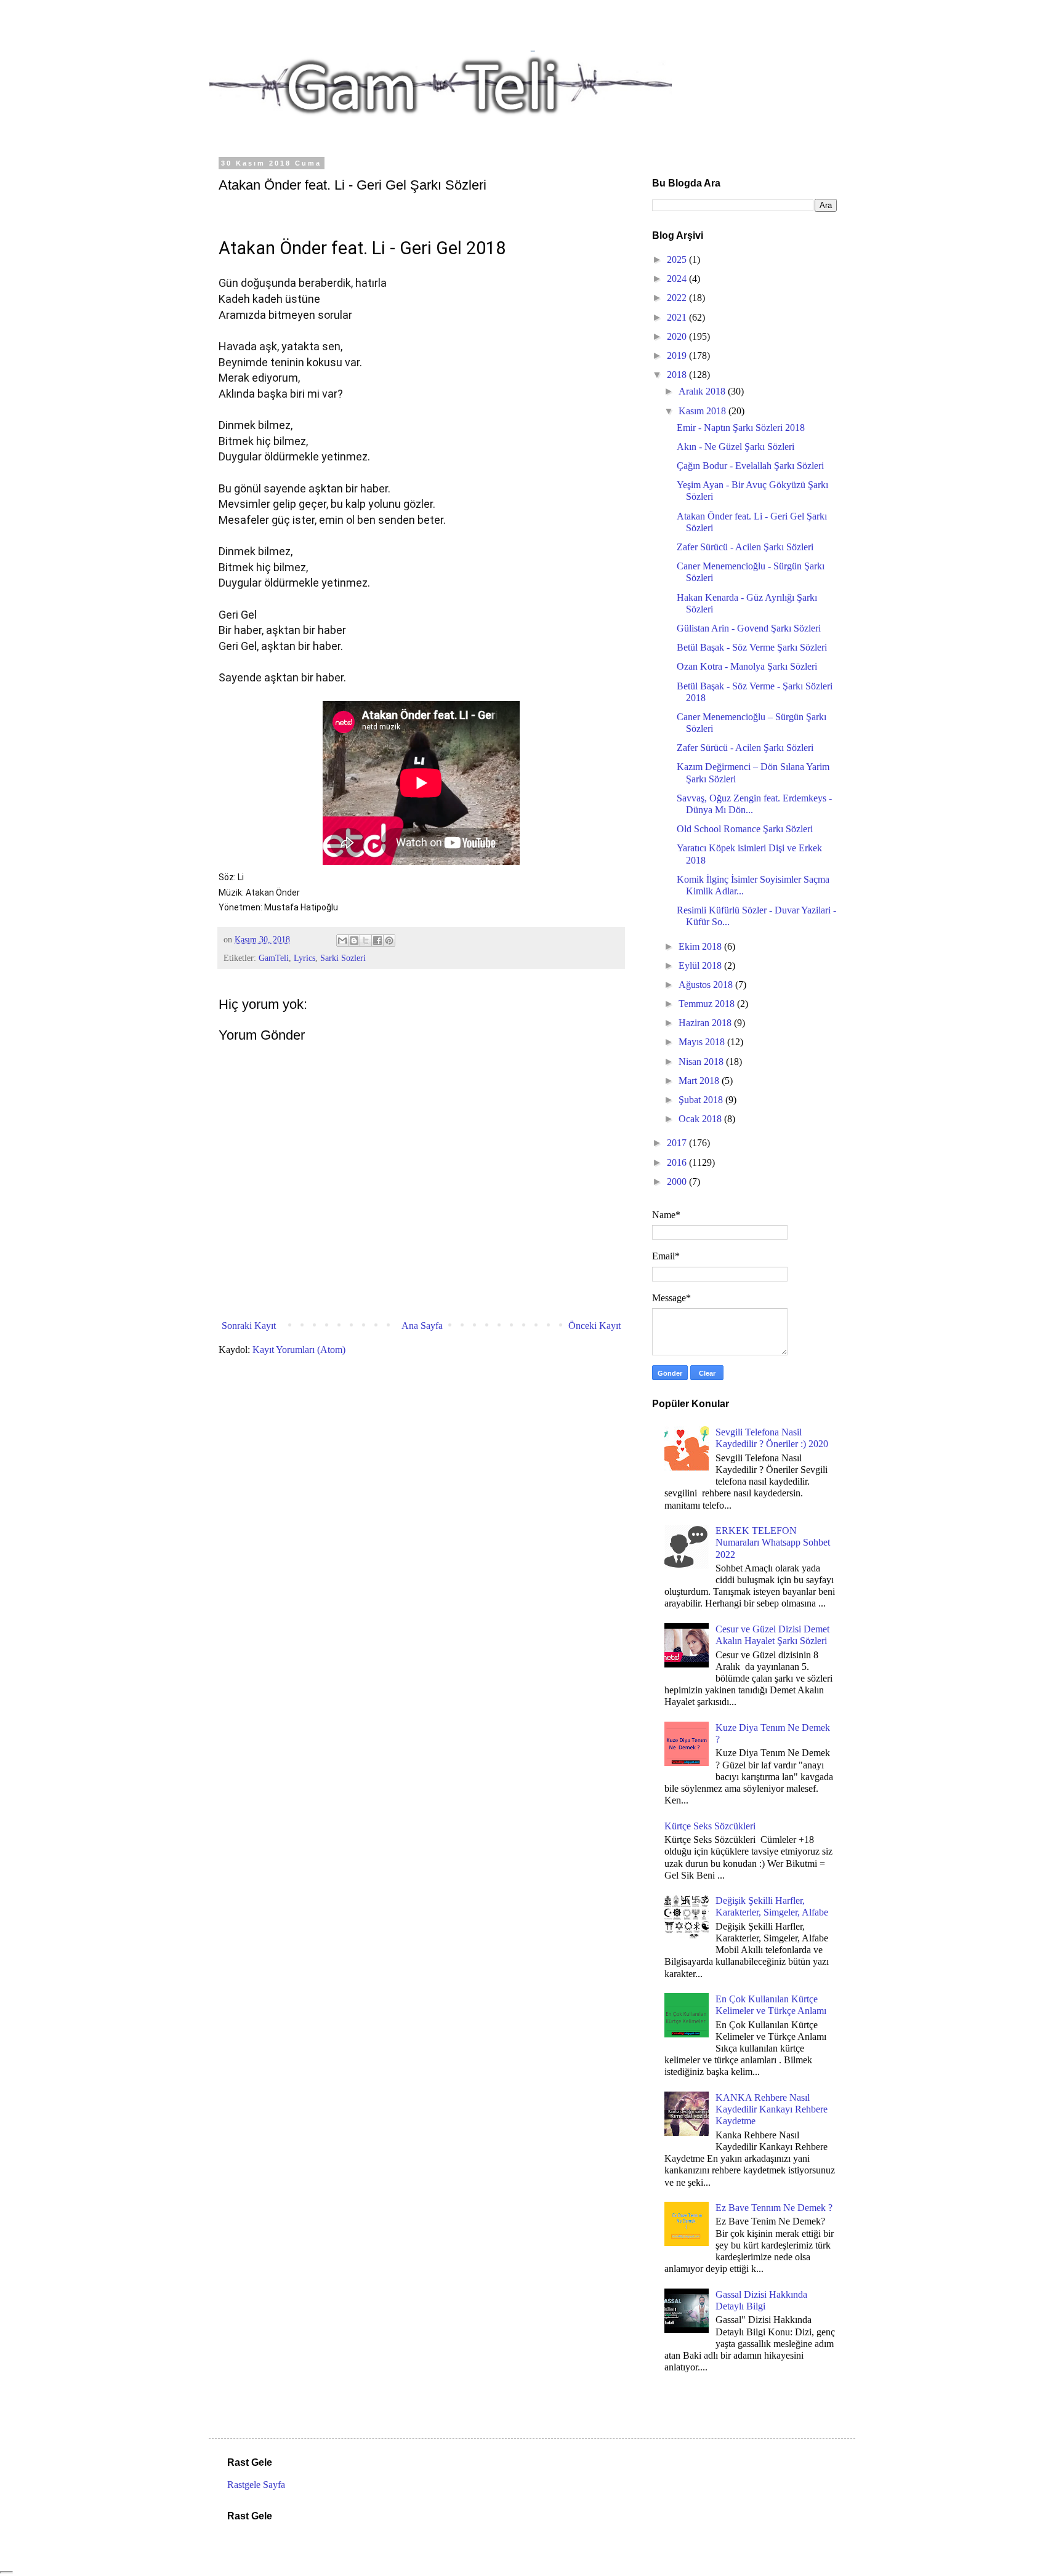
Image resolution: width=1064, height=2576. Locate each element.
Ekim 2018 (701, 946)
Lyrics (304, 958)
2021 (678, 317)
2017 (678, 1143)
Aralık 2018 (703, 391)
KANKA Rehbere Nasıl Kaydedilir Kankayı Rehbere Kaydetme (772, 2109)
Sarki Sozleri (343, 958)
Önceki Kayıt (594, 1326)
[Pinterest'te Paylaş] (389, 941)
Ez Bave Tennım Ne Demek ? (774, 2208)
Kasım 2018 (703, 411)
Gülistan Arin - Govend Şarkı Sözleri (749, 628)
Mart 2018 (700, 1081)
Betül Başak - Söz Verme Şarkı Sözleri (752, 647)
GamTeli (274, 958)
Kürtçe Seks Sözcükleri (710, 1826)
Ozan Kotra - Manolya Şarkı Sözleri (747, 666)
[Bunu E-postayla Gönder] (342, 941)
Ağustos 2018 (707, 985)
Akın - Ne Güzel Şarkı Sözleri (736, 447)
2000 (678, 1182)
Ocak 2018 (701, 1119)
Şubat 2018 (702, 1100)
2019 (678, 355)
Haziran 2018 (706, 1023)
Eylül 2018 (701, 965)
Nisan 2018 (702, 1061)
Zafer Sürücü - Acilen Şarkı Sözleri (745, 547)
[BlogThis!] (354, 941)
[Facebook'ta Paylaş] (377, 941)
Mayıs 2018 (703, 1042)
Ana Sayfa (422, 1326)
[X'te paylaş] (366, 941)
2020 (678, 336)
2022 (678, 298)
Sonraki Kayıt (249, 1326)
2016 (678, 1162)
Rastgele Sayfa (256, 2485)
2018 (678, 375)
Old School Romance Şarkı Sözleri (745, 829)
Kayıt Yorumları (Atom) (299, 1350)
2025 (678, 259)
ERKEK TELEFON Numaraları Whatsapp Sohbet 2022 (773, 1542)
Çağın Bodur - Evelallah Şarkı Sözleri (750, 466)
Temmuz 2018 (708, 1004)
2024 (678, 279)
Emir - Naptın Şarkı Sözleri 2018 (741, 427)
